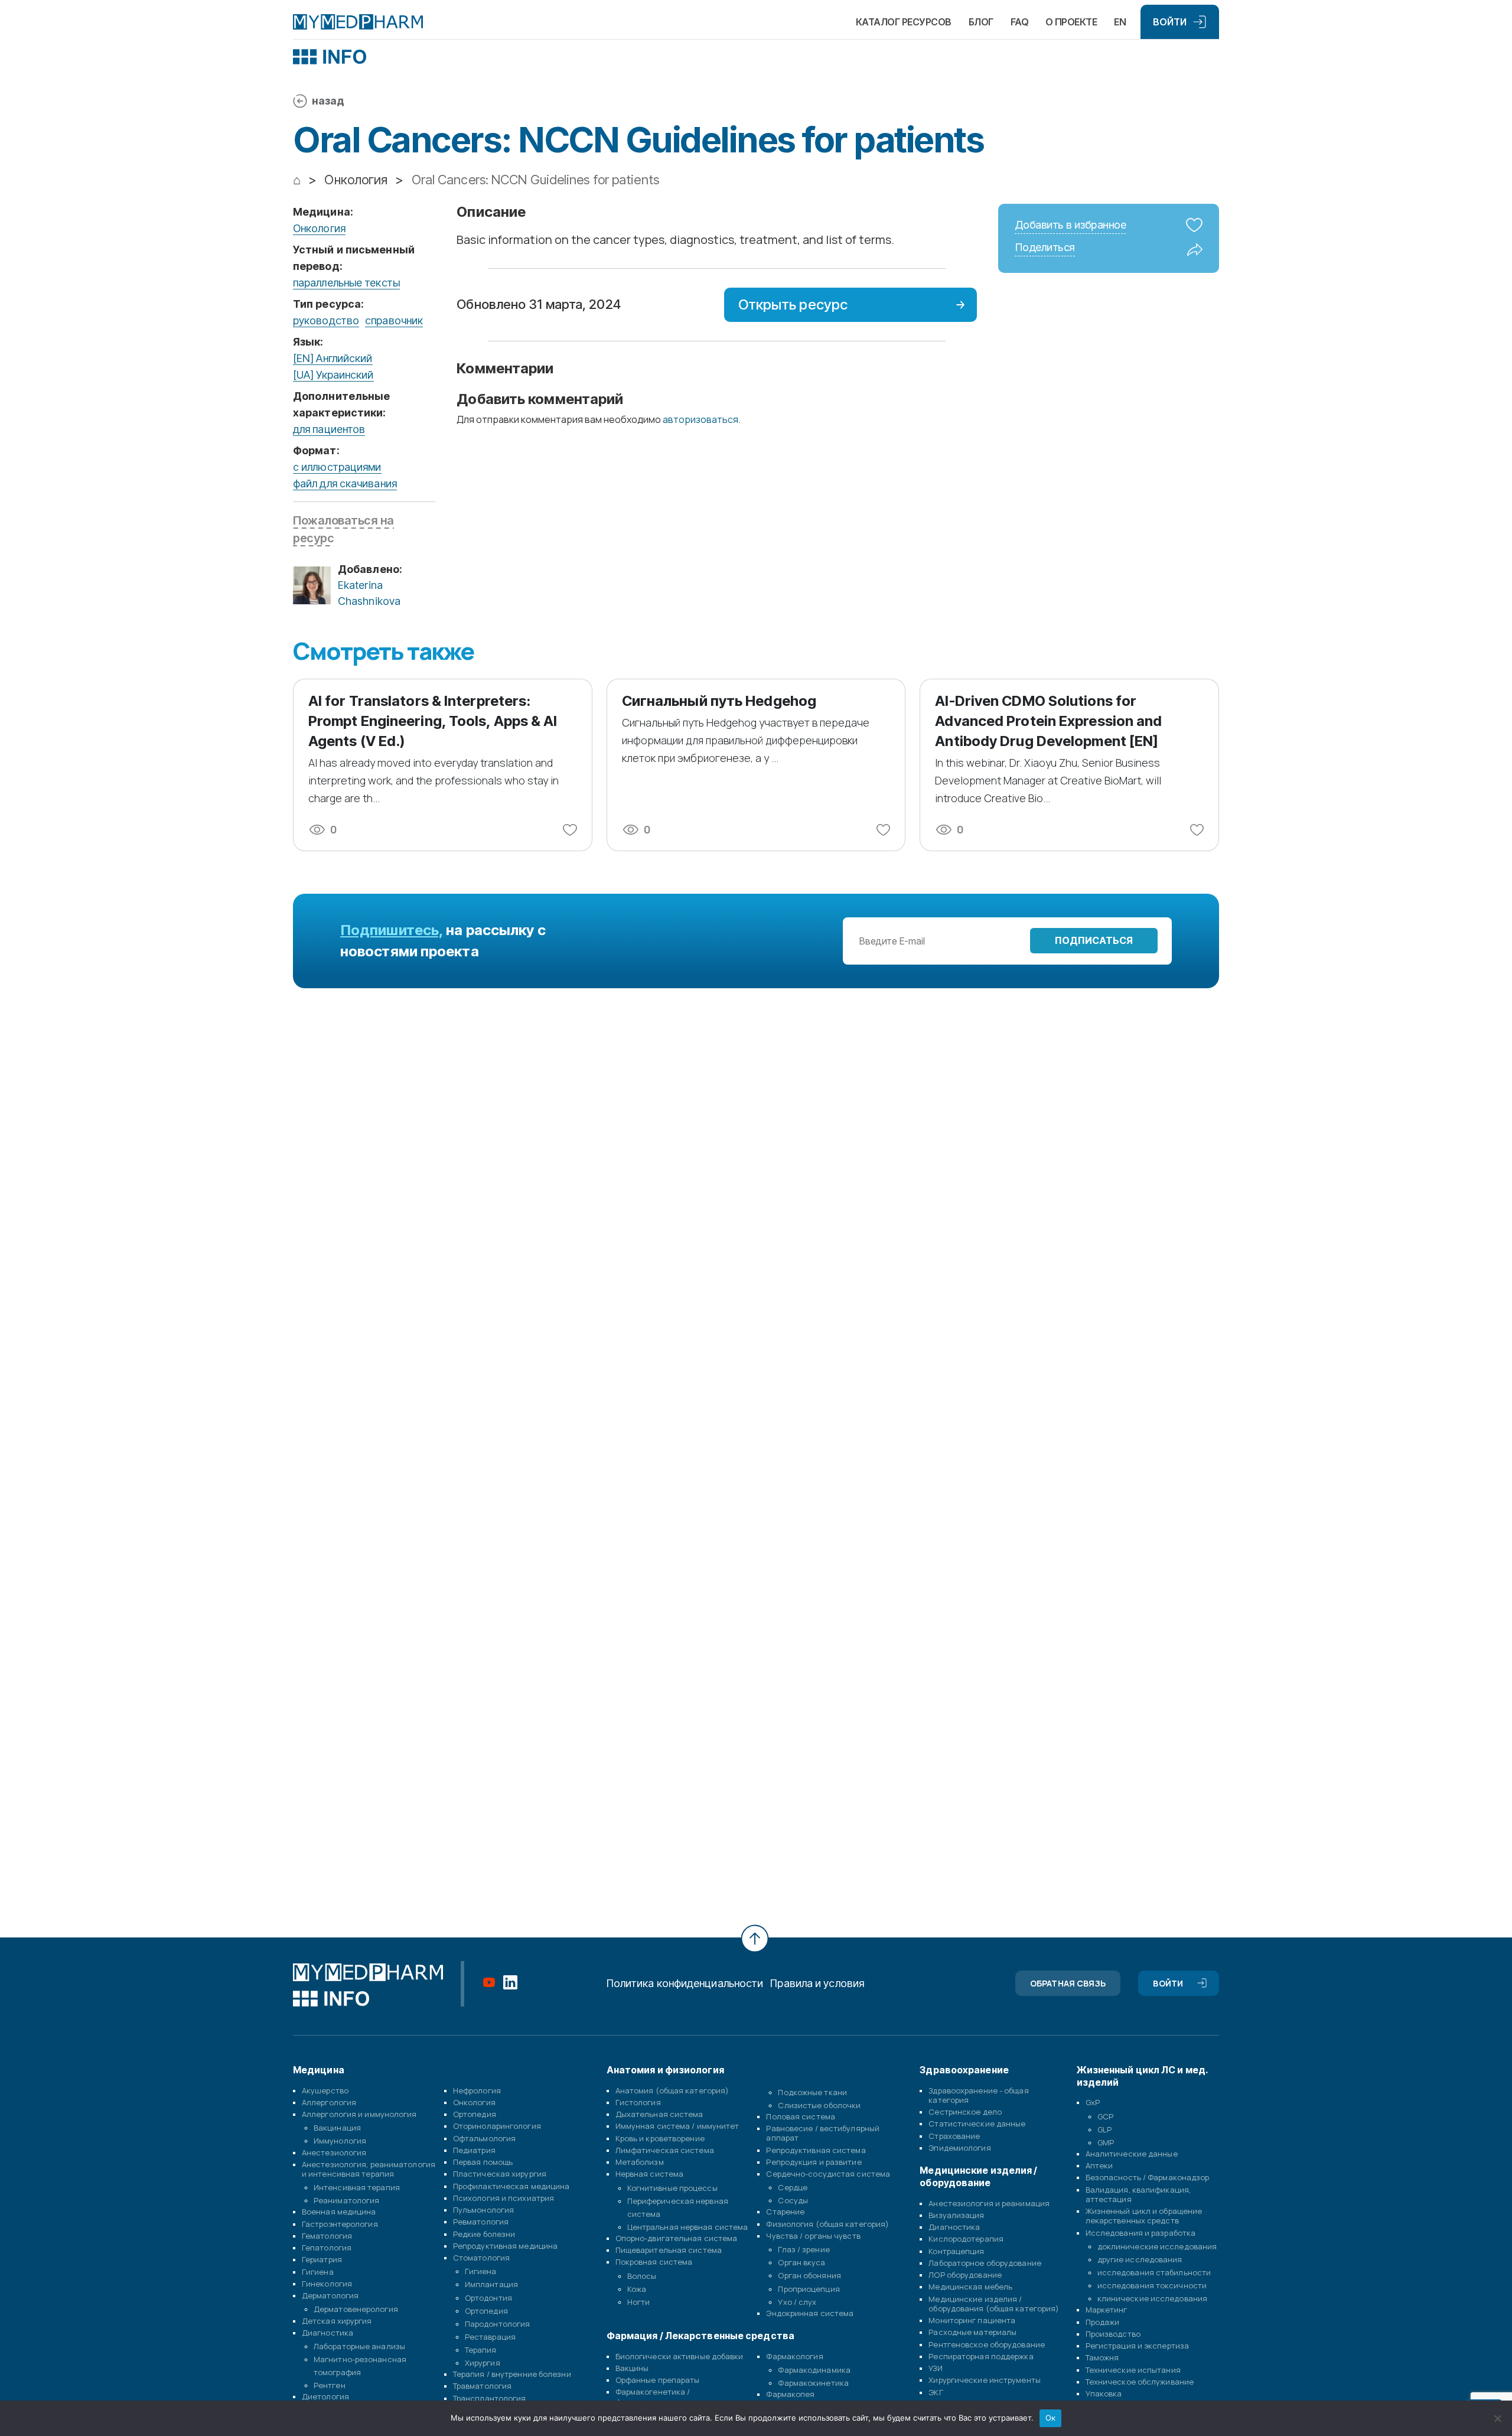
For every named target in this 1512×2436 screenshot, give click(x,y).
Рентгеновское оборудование (987, 2344)
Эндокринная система (810, 2313)
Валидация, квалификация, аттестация (1138, 2194)
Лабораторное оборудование (985, 2263)
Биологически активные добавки (680, 2356)
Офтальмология (484, 2138)
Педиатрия (474, 2150)
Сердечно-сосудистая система (828, 2174)
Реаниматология (346, 2200)
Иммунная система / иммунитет (677, 2126)
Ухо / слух (797, 2302)
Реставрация (490, 2337)
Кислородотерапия (966, 2239)
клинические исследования (1152, 2298)
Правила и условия (817, 1983)
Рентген (330, 2385)
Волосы (642, 2276)
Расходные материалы (972, 2332)
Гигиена (318, 2272)
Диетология (325, 2396)
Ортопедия (475, 2114)
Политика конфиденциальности (685, 1983)
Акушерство (325, 2090)
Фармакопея (790, 2394)
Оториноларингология (497, 2126)
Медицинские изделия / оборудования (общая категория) (994, 2304)
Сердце (793, 2187)
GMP (1106, 2142)
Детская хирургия (337, 2321)
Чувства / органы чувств (813, 2236)
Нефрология (477, 2090)
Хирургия (483, 2363)
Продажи (1103, 2322)
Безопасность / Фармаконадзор (1148, 2177)
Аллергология (329, 2102)
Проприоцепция (809, 2289)
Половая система (801, 2116)
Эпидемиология (959, 2148)
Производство (1113, 2334)
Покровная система (654, 2262)
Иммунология (340, 2141)
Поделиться (1045, 248)
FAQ (1020, 22)
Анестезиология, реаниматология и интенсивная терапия (369, 2169)
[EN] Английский (333, 358)
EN (1120, 22)
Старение (785, 2212)
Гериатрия (322, 2259)
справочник (394, 320)
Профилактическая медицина (511, 2186)
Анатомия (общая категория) (672, 2090)
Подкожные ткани (812, 2092)
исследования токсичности (1152, 2285)
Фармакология (794, 2356)
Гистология (638, 2102)
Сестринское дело (965, 2112)
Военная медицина (339, 2212)
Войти (1170, 22)
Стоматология (481, 2258)
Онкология (319, 228)
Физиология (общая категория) (827, 2224)
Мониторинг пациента (972, 2320)
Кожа (637, 2289)
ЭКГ (936, 2392)
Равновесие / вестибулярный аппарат (823, 2133)
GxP (1093, 2102)
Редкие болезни (484, 2234)
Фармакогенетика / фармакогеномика (653, 2396)
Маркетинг (1107, 2310)
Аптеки (1099, 2165)
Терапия (481, 2350)
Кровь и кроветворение (660, 2138)
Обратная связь (1068, 1983)
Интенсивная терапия (357, 2187)
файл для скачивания (345, 483)
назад (328, 101)
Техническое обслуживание (1140, 2382)
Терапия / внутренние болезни (512, 2374)
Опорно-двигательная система (677, 2238)
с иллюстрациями (337, 467)
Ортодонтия (488, 2298)
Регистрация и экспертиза (1137, 2346)
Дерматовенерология (356, 2309)
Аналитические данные (1132, 2154)
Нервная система (650, 2174)
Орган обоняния (809, 2275)
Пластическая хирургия (500, 2174)
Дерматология (330, 2295)
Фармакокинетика (813, 2383)
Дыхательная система (659, 2114)
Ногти (639, 2302)
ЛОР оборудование (965, 2275)
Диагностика (328, 2333)
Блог (981, 22)
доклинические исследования (1157, 2246)
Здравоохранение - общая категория (978, 2095)
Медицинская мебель (970, 2287)
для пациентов (329, 429)
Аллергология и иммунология (359, 2114)
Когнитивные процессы (672, 2188)
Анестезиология (334, 2152)
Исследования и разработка (1141, 2233)
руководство (326, 320)
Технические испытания (1133, 2370)
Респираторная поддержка (981, 2356)
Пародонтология (497, 2324)
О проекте (1071, 22)
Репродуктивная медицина (505, 2246)
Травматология (482, 2386)
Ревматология (481, 2222)
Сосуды (793, 2200)
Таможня (1102, 2357)
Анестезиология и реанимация (989, 2203)
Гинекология (327, 2284)
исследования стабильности (1154, 2272)
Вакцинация (337, 2128)
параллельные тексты (346, 283)
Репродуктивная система (816, 2150)
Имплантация (491, 2284)
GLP (1104, 2129)
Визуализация (956, 2215)
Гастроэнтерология (340, 2224)
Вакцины (632, 2368)
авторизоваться (700, 419)
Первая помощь (483, 2162)
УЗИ (935, 2368)
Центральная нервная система (688, 2227)
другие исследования (1140, 2259)
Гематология (327, 2236)
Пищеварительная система (669, 2250)
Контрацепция (956, 2251)
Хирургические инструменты (985, 2380)
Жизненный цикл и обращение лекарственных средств (1144, 2216)
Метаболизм (640, 2162)
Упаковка (1104, 2393)
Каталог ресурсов (904, 22)
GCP (1105, 2116)
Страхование (954, 2136)
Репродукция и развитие (814, 2162)
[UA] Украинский (333, 375)
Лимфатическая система (665, 2150)
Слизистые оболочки (819, 2105)
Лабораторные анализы (359, 2346)
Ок (1051, 2418)
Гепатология (327, 2248)
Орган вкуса (801, 2262)
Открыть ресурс (793, 304)
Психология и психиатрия (504, 2198)
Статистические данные (977, 2124)
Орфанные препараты (658, 2380)
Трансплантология (490, 2398)
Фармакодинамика (814, 2370)
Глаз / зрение (804, 2249)
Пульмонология (483, 2210)
